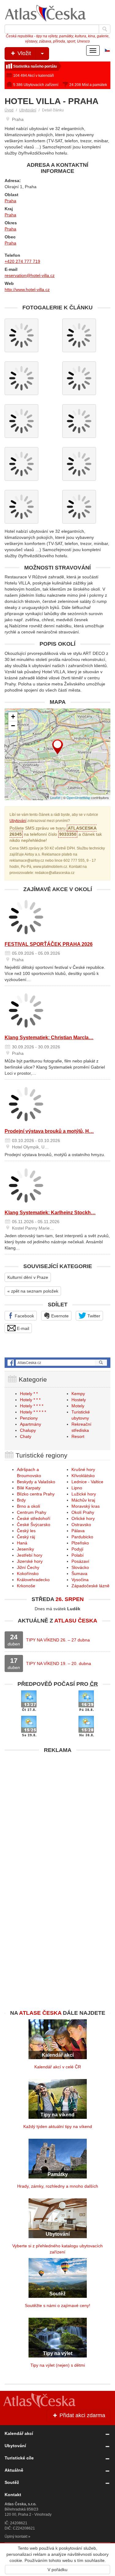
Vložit (23, 53)
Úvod (9, 110)
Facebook (24, 1316)
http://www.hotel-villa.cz (27, 289)
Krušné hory (83, 1469)
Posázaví (80, 1561)
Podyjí (77, 1549)
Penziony (29, 1418)
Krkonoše (26, 1586)
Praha (10, 201)
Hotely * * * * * (33, 1412)
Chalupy (28, 1430)
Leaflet (55, 797)
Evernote (59, 1316)
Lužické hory (84, 1494)
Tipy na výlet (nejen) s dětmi (58, 2365)
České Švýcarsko (34, 1525)
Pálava (78, 1531)
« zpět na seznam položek (33, 1291)
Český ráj (26, 1537)
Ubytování (28, 110)
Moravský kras (86, 1506)
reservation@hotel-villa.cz (30, 275)
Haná (22, 1543)
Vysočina (80, 1580)
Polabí (78, 1555)
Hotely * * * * (32, 1406)
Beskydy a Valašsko (36, 1482)
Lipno (77, 1488)
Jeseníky (25, 1549)
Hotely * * (29, 1394)
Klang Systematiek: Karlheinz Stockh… (50, 1213)
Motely (78, 1406)
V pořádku (57, 2570)
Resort (78, 1436)
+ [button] (13, 717)
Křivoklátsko (83, 1476)
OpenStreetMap (78, 797)
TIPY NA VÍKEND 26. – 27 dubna (58, 1640)
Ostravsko (81, 1525)
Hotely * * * (30, 1400)
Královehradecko (33, 1580)
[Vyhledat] (105, 29)
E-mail (22, 1328)
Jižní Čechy (28, 1567)
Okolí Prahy (83, 1512)
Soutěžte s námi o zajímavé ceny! (57, 2305)
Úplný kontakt (16, 2537)
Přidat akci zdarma (82, 2415)
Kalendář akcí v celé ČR (58, 2067)
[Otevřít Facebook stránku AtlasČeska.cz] (57, 1363)
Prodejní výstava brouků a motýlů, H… (49, 1131)
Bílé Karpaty (29, 1488)
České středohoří (34, 1518)
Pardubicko (82, 1537)
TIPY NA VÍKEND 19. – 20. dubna (59, 1663)
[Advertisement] (57, 1814)
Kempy (78, 1394)
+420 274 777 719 (22, 261)
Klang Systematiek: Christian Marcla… (49, 1038)
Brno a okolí (29, 1506)
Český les (26, 1531)
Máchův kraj (83, 1500)
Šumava (79, 1574)
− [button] (13, 726)
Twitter (93, 1316)
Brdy (21, 1500)
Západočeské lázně (90, 1586)
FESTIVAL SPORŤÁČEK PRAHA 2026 (49, 944)
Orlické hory (83, 1518)
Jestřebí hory (30, 1555)
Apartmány (31, 1424)
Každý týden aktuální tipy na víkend (58, 2126)
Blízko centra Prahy (36, 1494)
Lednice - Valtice (87, 1482)
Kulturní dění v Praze (28, 1277)
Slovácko (80, 1567)
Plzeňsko (80, 1543)
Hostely (79, 1400)
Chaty (26, 1436)
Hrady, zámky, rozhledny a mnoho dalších (58, 2186)
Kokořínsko (28, 1574)
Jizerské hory (30, 1561)
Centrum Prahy (32, 1512)
